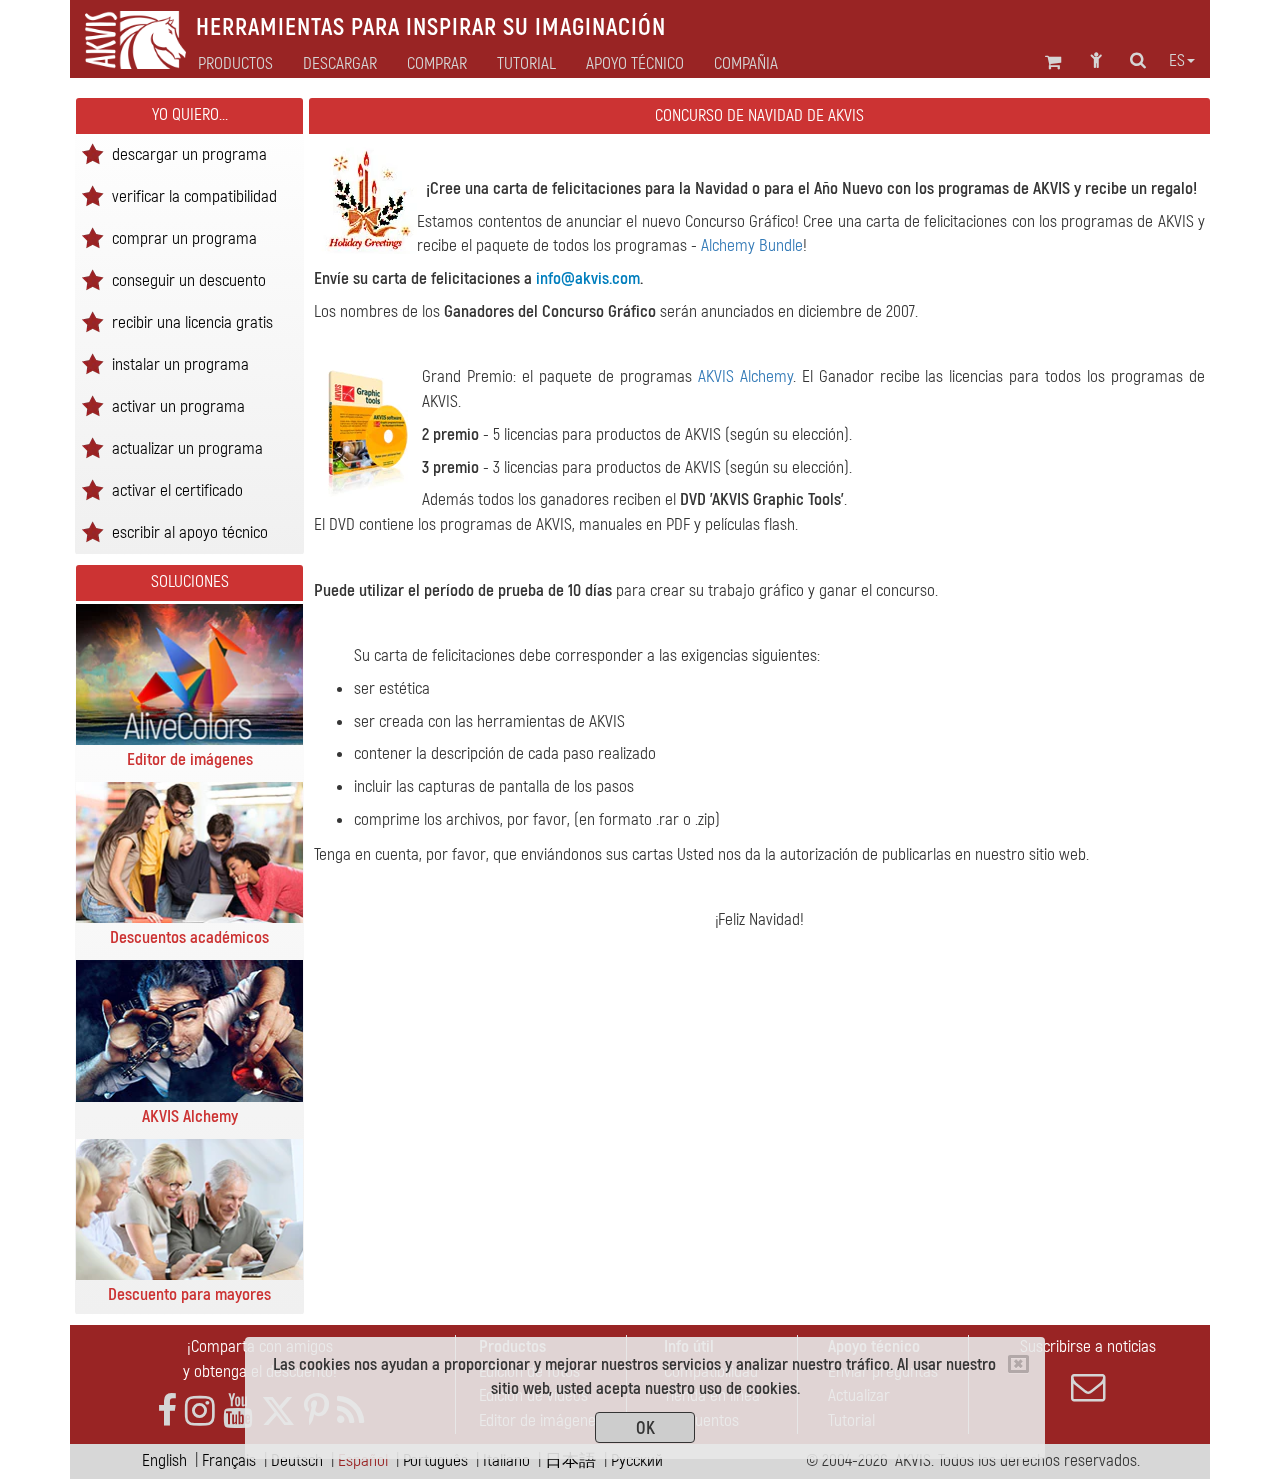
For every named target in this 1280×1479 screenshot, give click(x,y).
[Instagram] (200, 1411)
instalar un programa (180, 363)
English (164, 1460)
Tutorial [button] (526, 64)
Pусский (637, 1460)
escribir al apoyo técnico (190, 531)
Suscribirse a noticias (1088, 1346)
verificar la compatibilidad (194, 195)
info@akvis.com (588, 278)
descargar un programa (189, 153)
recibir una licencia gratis (192, 321)
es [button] (1177, 61)
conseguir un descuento (189, 279)
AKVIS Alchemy (745, 376)
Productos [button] (235, 64)
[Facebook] (167, 1411)
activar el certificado (177, 489)
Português (435, 1460)
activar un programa (178, 405)
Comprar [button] (437, 64)
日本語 (570, 1460)
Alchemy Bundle (752, 245)
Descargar (340, 64)
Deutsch (297, 1460)
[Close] (1018, 1364)
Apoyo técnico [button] (635, 64)
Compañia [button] (746, 64)
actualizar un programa (187, 447)
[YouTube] (238, 1411)
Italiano (506, 1460)
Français (229, 1460)
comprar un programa (184, 237)
